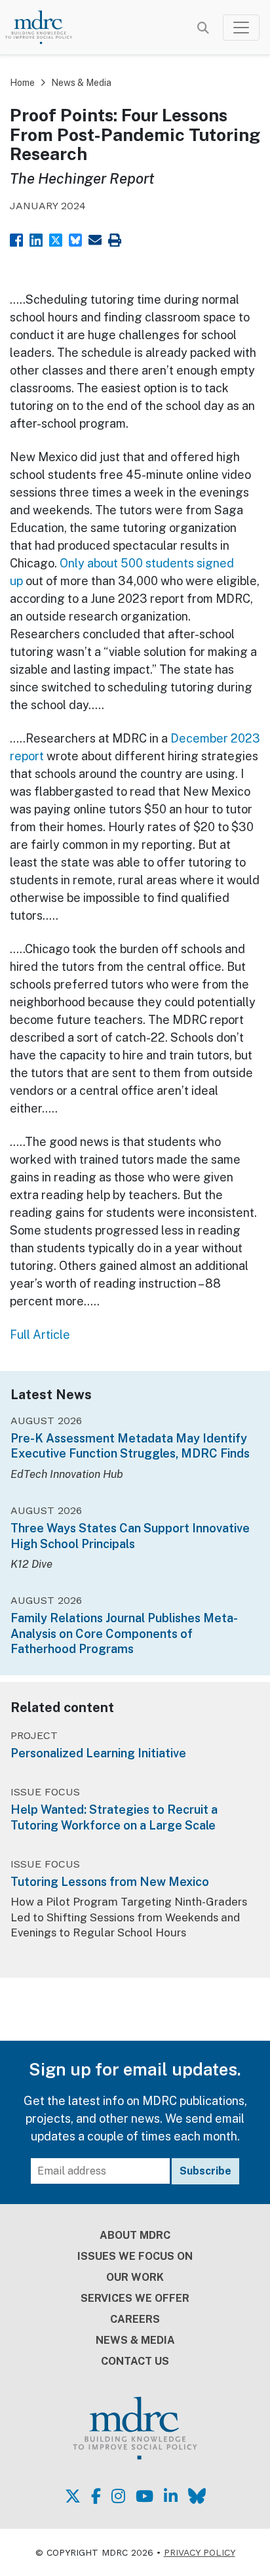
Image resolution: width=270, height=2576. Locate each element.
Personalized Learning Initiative (98, 1753)
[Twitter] (56, 238)
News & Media (81, 83)
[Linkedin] (36, 238)
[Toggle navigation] (241, 28)
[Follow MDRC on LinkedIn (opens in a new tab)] (171, 2496)
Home (22, 83)
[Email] (95, 238)
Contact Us (135, 2361)
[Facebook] (16, 238)
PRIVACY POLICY (200, 2552)
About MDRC (135, 2235)
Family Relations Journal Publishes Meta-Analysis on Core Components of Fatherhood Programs (124, 1633)
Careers (135, 2319)
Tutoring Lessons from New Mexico (110, 1882)
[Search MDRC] (203, 28)
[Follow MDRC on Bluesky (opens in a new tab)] (197, 2496)
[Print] (115, 238)
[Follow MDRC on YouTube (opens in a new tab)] (145, 2496)
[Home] (46, 27)
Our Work (135, 2277)
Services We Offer (135, 2298)
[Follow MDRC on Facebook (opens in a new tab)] (96, 2496)
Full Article (40, 1335)
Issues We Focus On (135, 2256)
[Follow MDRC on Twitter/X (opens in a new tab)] (73, 2496)
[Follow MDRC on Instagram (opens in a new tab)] (118, 2496)
